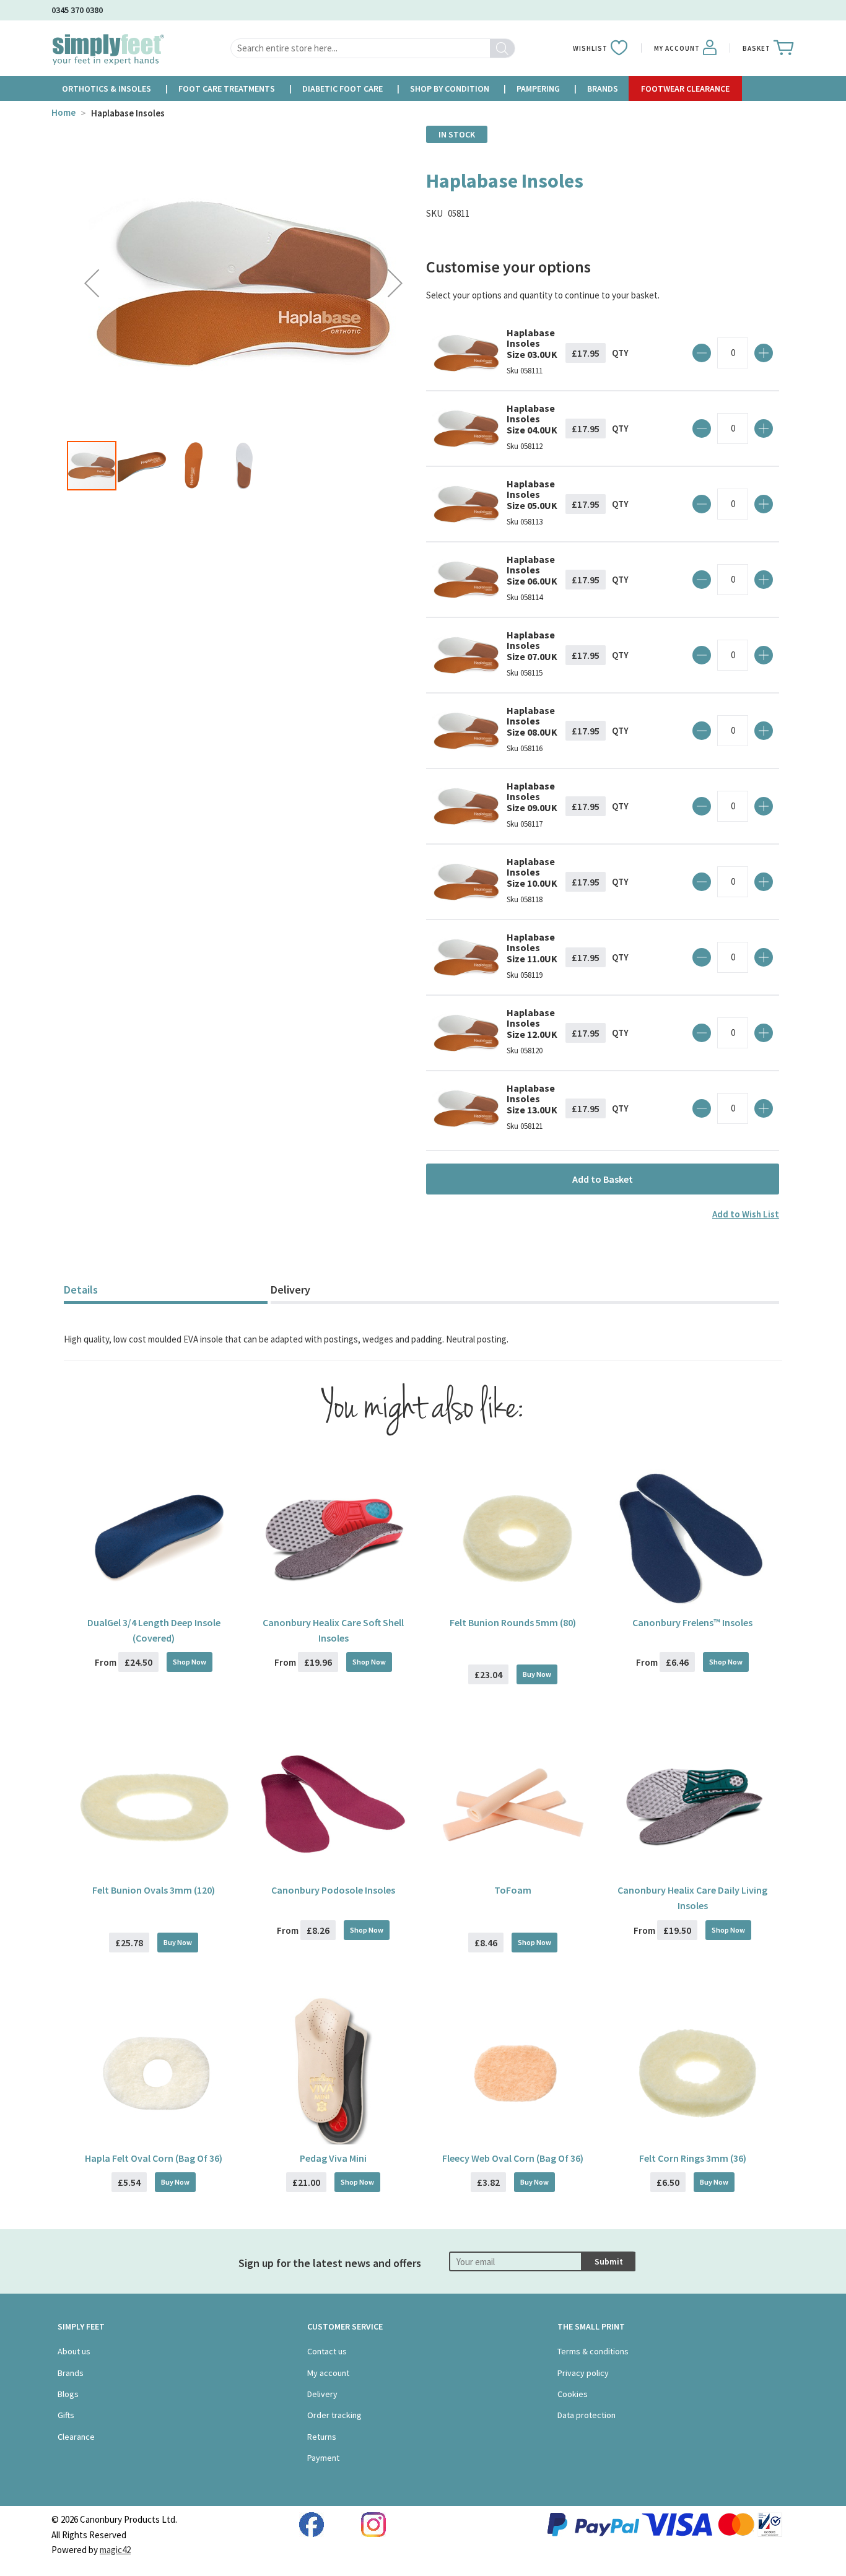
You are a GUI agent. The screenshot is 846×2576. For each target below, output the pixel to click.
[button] (92, 283)
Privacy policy (583, 2373)
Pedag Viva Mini (333, 2158)
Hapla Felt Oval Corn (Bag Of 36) (154, 2158)
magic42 (115, 2550)
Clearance (76, 2437)
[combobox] (373, 48)
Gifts (66, 2415)
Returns (322, 2437)
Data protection (587, 2415)
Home (63, 112)
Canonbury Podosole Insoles (333, 1890)
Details (81, 1290)
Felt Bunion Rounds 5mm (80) (513, 1622)
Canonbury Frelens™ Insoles (692, 1622)
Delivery (290, 1290)
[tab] (166, 1291)
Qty (620, 353)
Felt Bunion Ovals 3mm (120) (154, 1890)
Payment (323, 2458)
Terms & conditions (593, 2351)
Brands (71, 2373)
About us (74, 2351)
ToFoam (513, 1890)
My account (328, 2373)
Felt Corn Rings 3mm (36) (693, 2158)
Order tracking (334, 2415)
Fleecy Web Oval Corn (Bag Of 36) (513, 2158)
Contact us (327, 2351)
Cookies (573, 2394)
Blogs (68, 2394)
